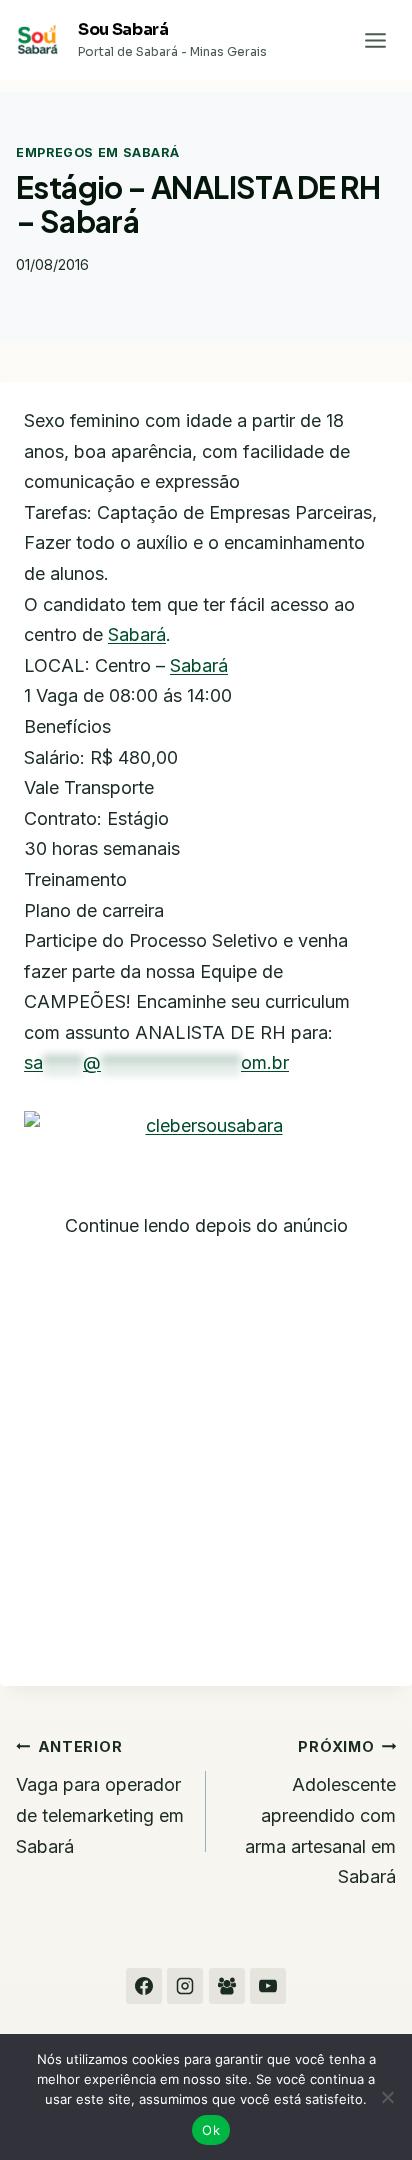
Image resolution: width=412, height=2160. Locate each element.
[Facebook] (144, 1986)
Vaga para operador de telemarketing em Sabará (100, 1797)
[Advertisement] (206, 1448)
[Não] (387, 2097)
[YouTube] (268, 1986)
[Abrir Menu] (375, 40)
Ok (211, 2130)
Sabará (137, 634)
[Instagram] (185, 1986)
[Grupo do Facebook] (227, 1986)
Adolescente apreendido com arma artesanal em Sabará (320, 1812)
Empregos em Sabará (97, 152)
